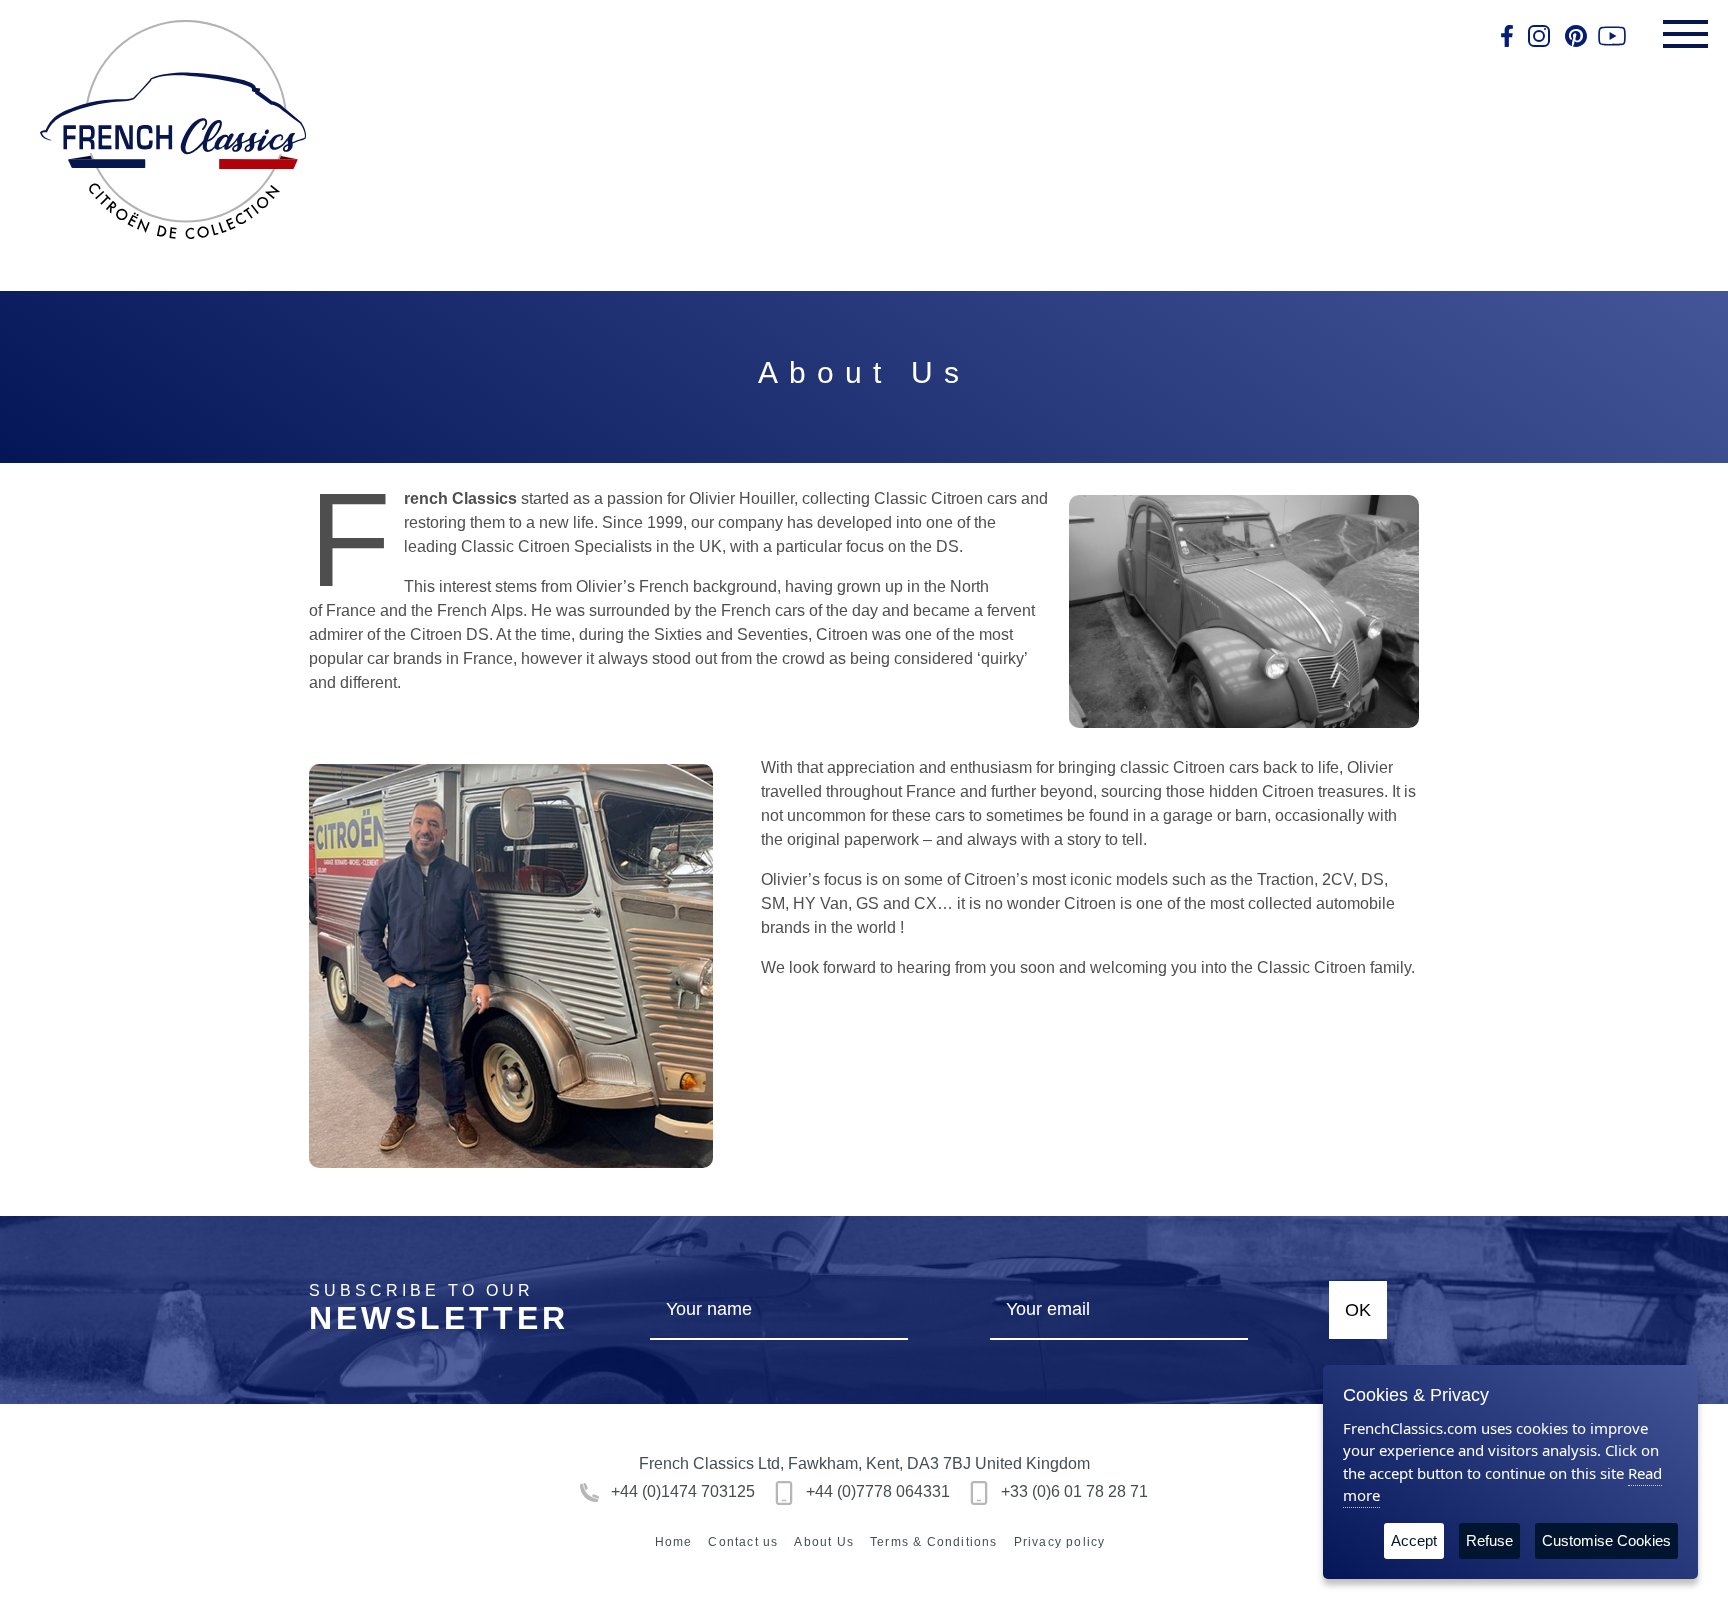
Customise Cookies (1606, 1540)
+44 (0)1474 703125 (681, 1491)
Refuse (1489, 1540)
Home (674, 1542)
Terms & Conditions (934, 1542)
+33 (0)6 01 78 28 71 (1072, 1491)
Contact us (743, 1542)
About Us (824, 1542)
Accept (1414, 1540)
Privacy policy (1060, 1542)
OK (1358, 1310)
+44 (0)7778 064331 (876, 1491)
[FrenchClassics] (173, 129)
